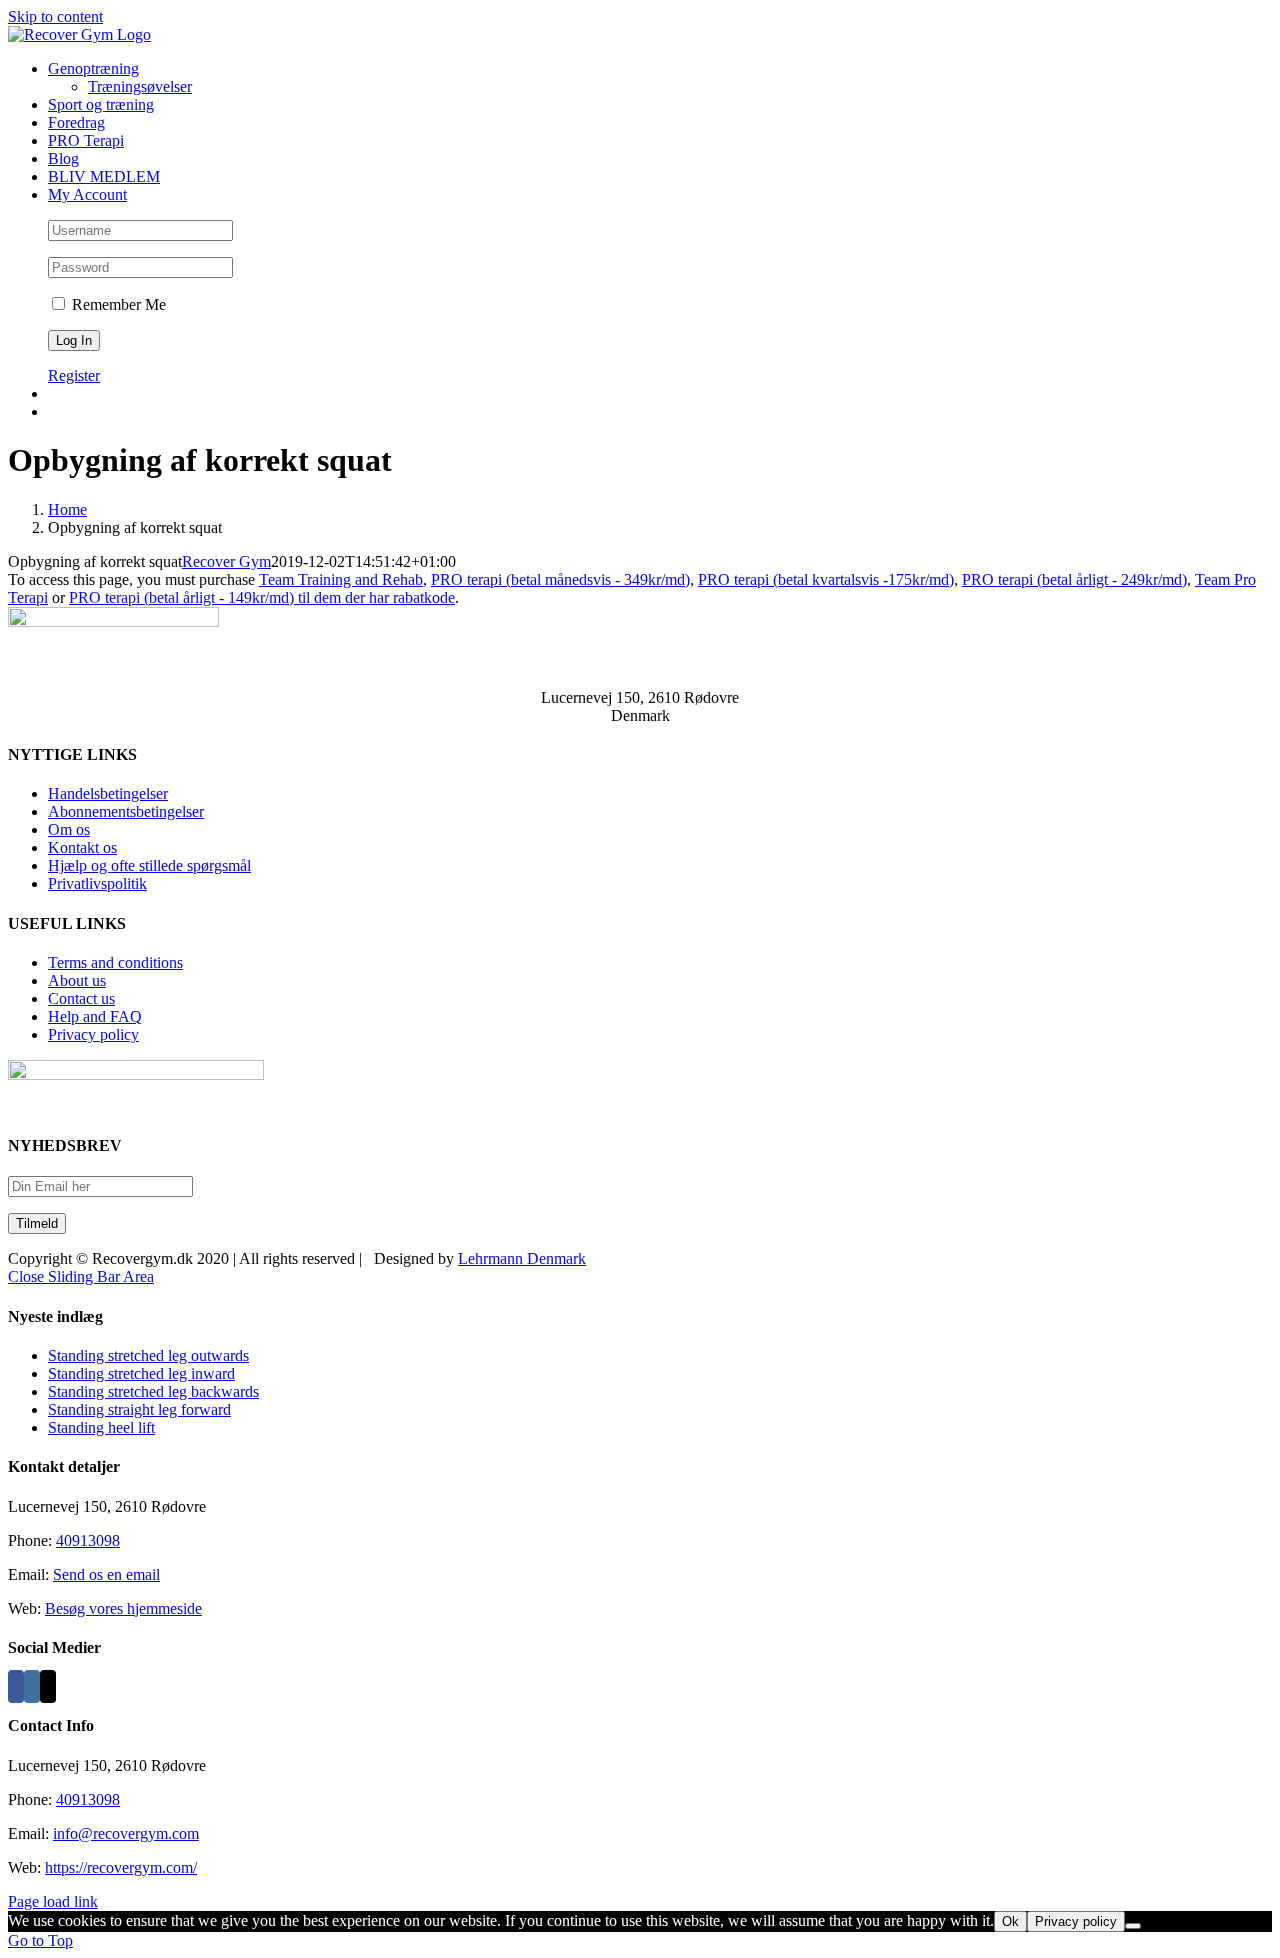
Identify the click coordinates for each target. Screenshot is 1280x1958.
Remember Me (117, 304)
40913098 (88, 1540)
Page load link (53, 1901)
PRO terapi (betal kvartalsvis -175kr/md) (826, 579)
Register (74, 375)
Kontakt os (82, 847)
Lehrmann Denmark (522, 1258)
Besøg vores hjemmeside (123, 1608)
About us (77, 980)
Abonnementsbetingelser (126, 811)
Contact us (81, 998)
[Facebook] (16, 1686)
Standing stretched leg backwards (153, 1391)
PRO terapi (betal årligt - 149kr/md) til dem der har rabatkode (262, 597)
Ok (1010, 1921)
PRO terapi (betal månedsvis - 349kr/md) (560, 579)
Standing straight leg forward (139, 1409)
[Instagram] (32, 1686)
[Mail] (48, 1686)
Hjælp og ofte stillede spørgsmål (149, 865)
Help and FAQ (95, 1016)
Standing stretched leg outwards (148, 1355)
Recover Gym (226, 561)
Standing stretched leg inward (141, 1373)
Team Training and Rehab (341, 579)
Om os (69, 829)
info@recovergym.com (126, 1833)
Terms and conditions (115, 962)
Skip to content (55, 16)
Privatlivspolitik (97, 883)
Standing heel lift (101, 1427)
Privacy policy (93, 1034)
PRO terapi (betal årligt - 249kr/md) (1074, 579)
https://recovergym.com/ (121, 1867)
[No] (1133, 1926)
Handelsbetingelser (108, 793)
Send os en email (106, 1574)
